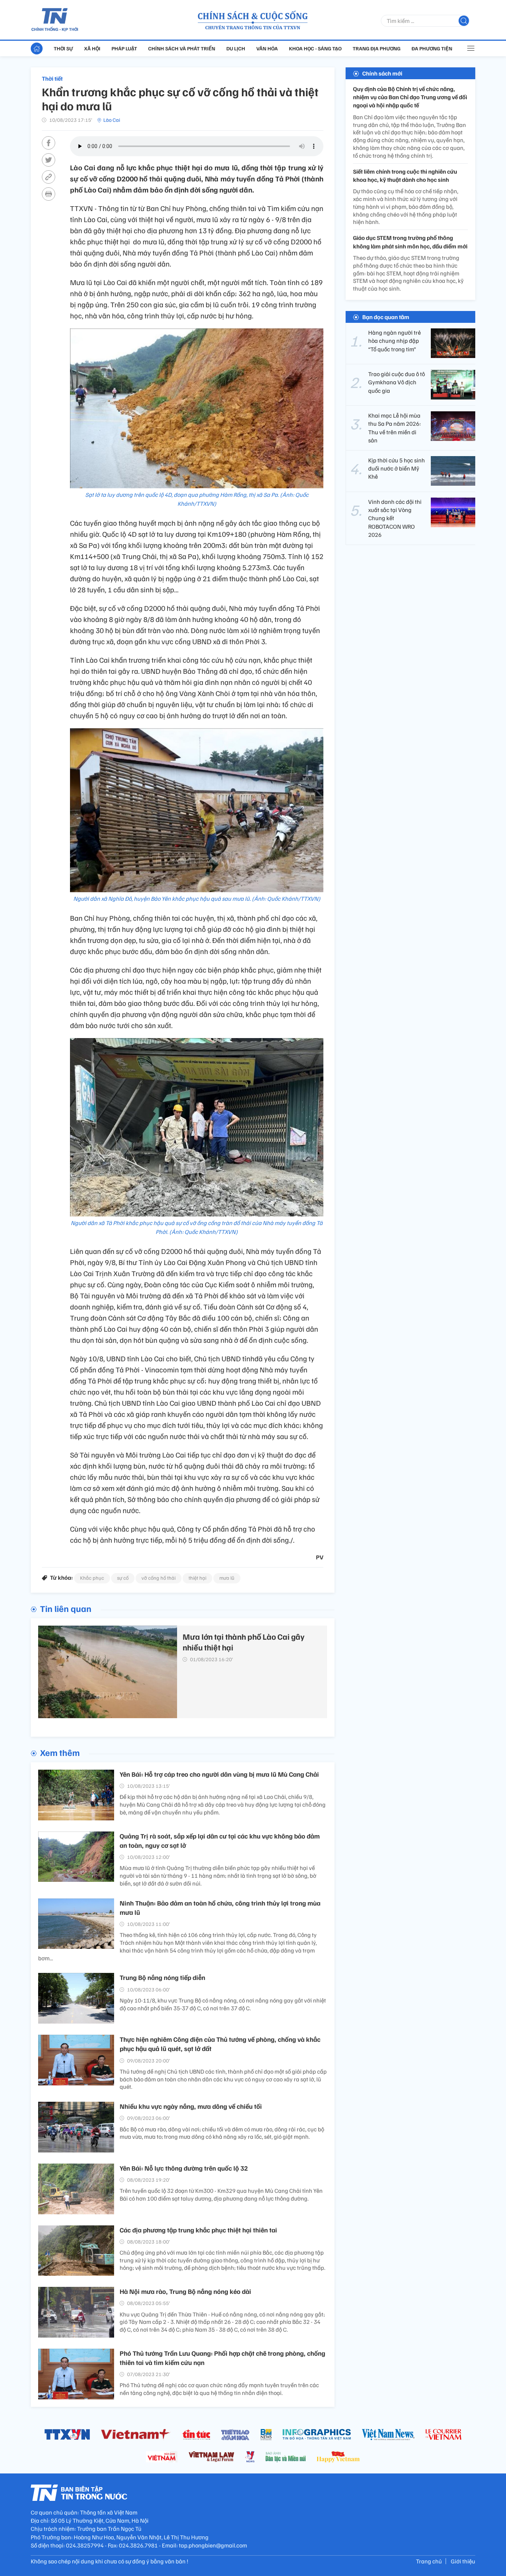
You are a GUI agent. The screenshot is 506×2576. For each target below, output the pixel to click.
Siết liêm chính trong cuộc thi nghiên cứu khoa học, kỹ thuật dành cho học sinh (405, 175)
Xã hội (92, 48)
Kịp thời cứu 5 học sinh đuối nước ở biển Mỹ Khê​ (397, 469)
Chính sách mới (382, 73)
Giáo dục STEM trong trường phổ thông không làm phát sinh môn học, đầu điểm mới (410, 242)
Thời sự (63, 48)
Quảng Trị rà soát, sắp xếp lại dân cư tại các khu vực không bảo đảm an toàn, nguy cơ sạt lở (220, 1841)
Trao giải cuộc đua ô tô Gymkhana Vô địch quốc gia (397, 382)
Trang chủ (429, 2561)
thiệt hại (197, 1578)
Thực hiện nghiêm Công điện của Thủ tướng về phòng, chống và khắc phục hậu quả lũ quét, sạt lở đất (220, 2044)
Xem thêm (60, 1752)
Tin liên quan (66, 1608)
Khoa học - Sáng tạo (315, 48)
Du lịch (236, 48)
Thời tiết (52, 78)
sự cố (123, 1578)
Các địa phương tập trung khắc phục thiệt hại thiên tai (198, 2230)
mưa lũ (227, 1578)
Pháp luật (124, 48)
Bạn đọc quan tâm (386, 317)
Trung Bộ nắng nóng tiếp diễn (162, 1977)
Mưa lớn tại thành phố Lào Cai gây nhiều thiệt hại (244, 1642)
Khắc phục (92, 1578)
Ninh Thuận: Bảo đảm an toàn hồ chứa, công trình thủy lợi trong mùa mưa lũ (220, 1908)
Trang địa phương (377, 48)
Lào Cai (112, 120)
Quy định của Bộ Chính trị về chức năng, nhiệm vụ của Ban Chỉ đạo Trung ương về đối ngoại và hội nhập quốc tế (410, 97)
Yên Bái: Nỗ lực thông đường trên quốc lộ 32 (184, 2168)
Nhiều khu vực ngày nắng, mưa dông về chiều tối (191, 2106)
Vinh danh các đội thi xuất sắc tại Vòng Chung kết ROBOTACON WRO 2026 (395, 518)
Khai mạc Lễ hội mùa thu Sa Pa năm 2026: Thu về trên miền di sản (395, 428)
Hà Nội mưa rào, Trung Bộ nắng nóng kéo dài (185, 2291)
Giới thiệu (463, 2561)
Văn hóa (267, 48)
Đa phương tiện (432, 48)
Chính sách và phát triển (182, 48)
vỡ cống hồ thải (159, 1578)
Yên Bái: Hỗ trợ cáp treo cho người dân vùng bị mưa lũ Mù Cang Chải (219, 1774)
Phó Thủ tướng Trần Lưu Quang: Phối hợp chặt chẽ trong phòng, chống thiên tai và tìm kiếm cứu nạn (222, 2358)
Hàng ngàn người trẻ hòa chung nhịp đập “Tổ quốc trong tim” (395, 341)
